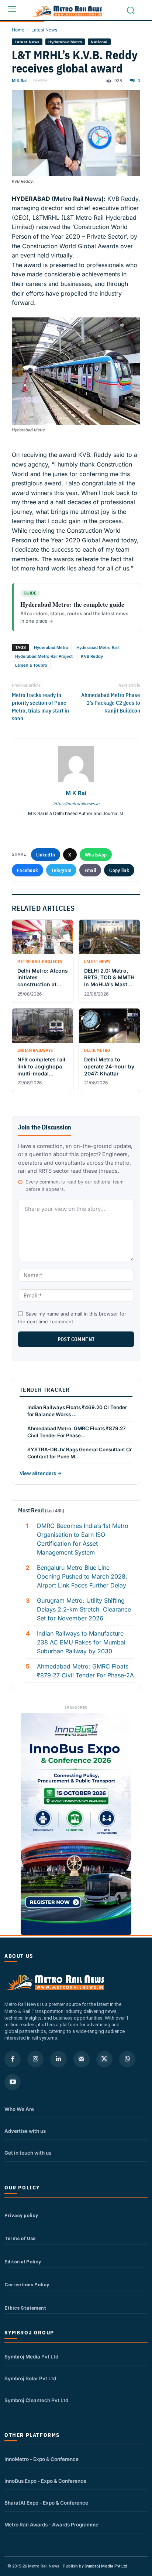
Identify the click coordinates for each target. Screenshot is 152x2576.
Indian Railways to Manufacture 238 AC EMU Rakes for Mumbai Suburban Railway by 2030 (81, 1642)
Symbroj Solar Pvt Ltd (30, 2378)
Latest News (44, 30)
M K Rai (19, 81)
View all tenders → (41, 1473)
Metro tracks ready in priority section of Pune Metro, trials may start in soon (40, 707)
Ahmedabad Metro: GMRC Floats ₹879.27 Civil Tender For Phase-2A (85, 1671)
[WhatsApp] (127, 2059)
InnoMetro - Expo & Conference (42, 2459)
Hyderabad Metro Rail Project (44, 656)
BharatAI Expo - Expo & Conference (46, 2503)
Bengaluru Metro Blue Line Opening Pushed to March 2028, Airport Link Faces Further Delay (82, 1576)
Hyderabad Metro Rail (98, 647)
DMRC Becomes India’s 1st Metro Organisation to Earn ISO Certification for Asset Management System (83, 1539)
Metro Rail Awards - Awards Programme (51, 2525)
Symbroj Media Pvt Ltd (31, 2357)
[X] (104, 2059)
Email (90, 870)
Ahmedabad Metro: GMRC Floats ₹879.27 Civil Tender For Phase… (77, 1432)
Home (18, 30)
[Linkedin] (58, 2059)
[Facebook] (13, 2059)
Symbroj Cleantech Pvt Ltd (36, 2400)
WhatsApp (96, 855)
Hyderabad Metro (65, 42)
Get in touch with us (28, 2153)
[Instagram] (35, 2059)
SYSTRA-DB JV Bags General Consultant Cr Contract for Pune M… (80, 1453)
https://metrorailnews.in (76, 804)
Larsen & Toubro (31, 665)
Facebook (27, 870)
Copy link (119, 870)
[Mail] (82, 2059)
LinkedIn (46, 855)
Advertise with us (25, 2131)
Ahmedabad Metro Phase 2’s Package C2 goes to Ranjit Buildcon (111, 703)
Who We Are (19, 2109)
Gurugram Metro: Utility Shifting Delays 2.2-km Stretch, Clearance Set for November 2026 (84, 1609)
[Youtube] (13, 2082)
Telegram (61, 870)
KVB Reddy (92, 656)
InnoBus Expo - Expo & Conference (45, 2481)
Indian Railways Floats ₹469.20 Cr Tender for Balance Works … (77, 1411)
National (99, 42)
